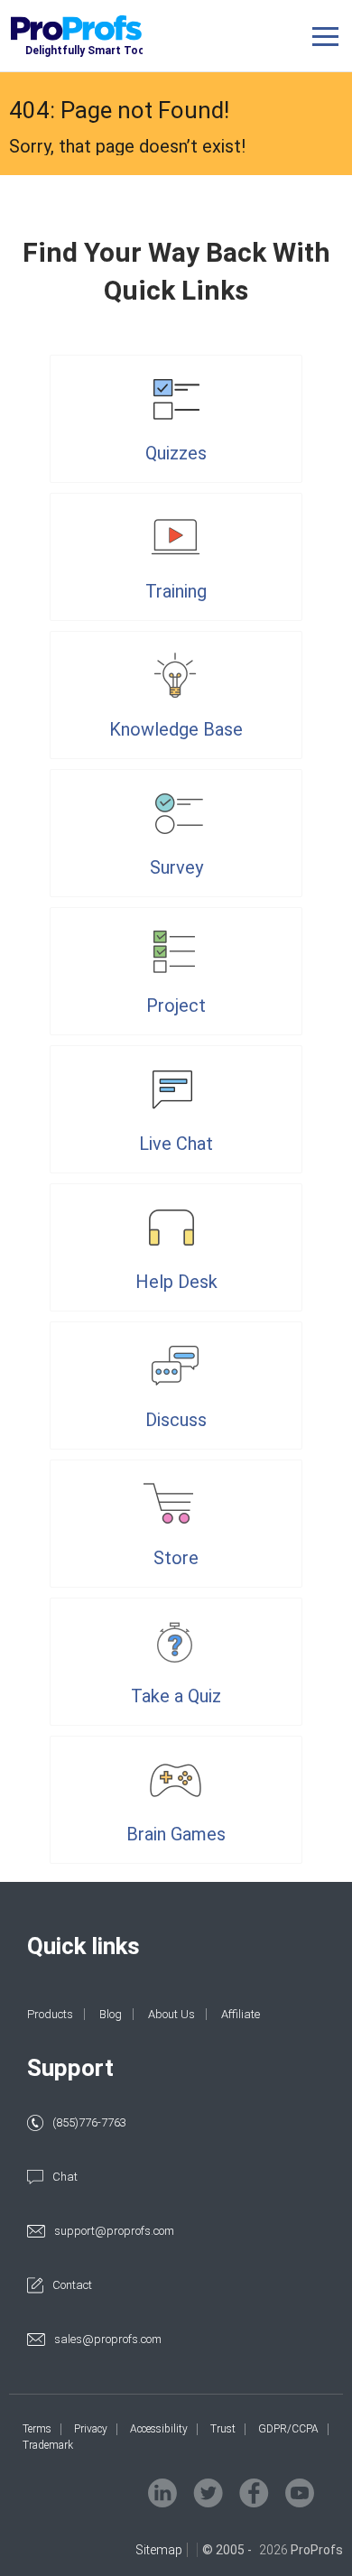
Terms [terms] (37, 2429)
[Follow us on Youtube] (300, 2493)
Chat (65, 2177)
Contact (72, 2285)
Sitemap (159, 2550)
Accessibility (159, 2429)
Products (50, 2014)
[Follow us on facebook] (254, 2493)
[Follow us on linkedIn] (162, 2493)
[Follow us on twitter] (208, 2493)
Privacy (91, 2429)
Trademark (48, 2445)
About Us (171, 2014)
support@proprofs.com (114, 2231)
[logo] (102, 37)
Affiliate (241, 2014)
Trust (223, 2429)
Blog (111, 2014)
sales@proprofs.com (108, 2339)
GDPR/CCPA (288, 2429)
